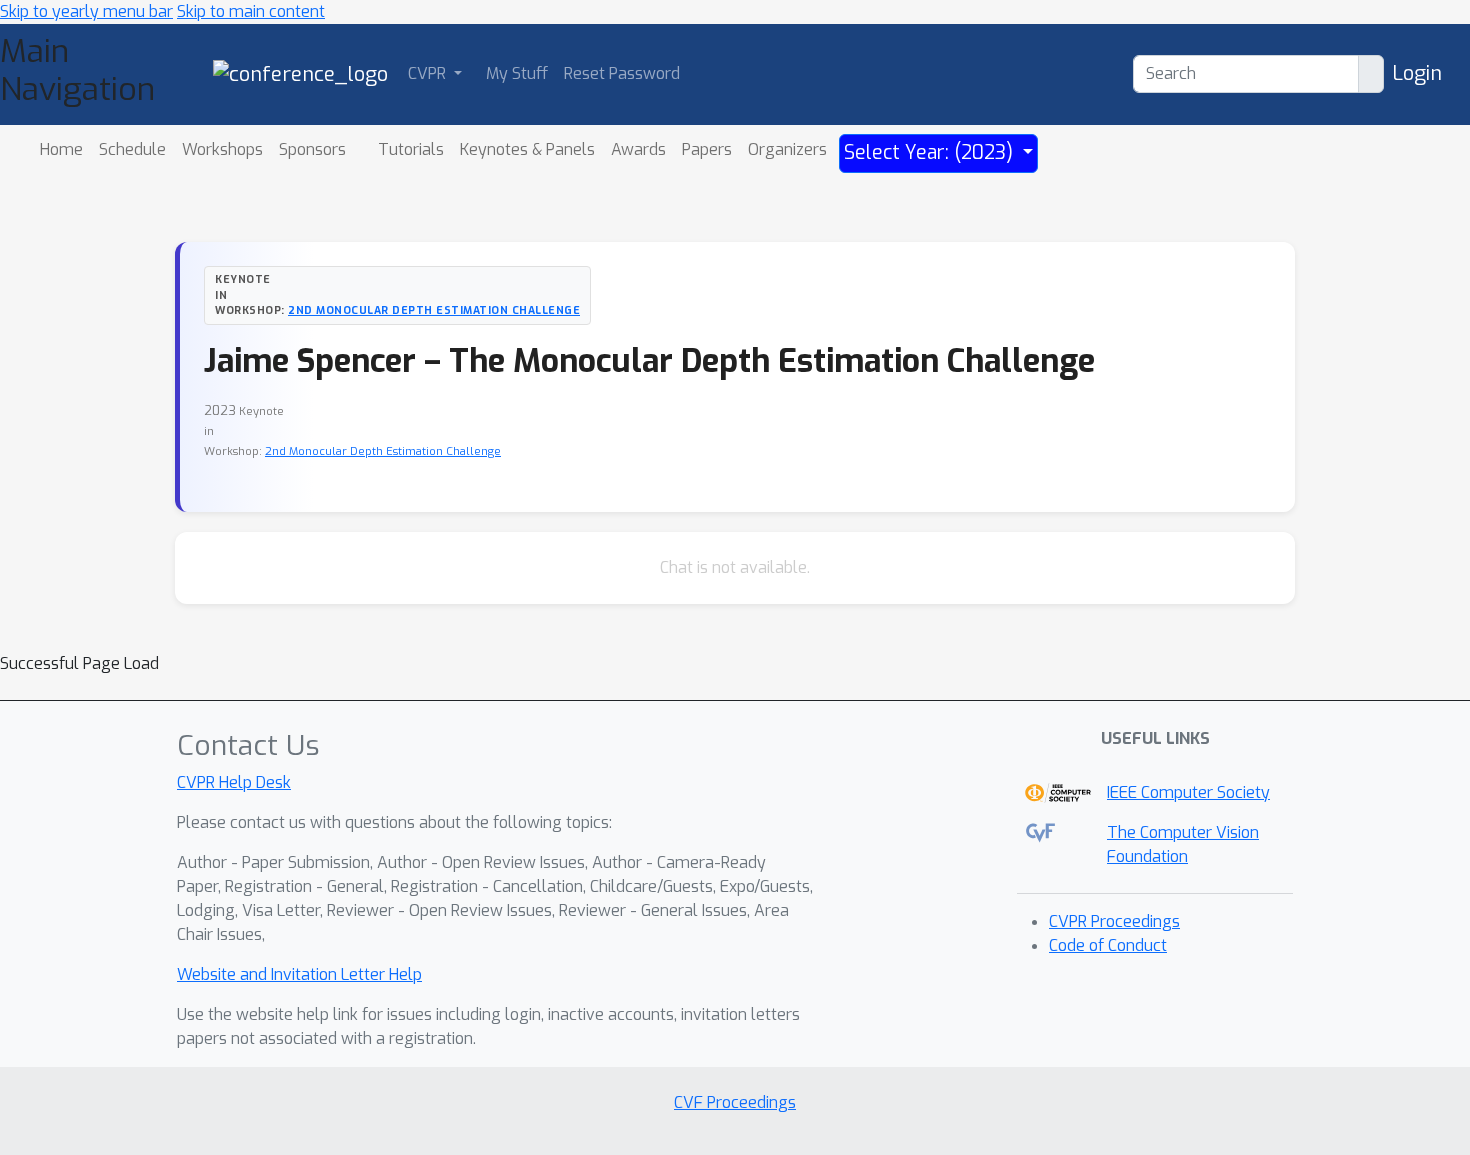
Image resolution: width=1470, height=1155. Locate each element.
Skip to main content (251, 11)
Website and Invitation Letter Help (299, 974)
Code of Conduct (1108, 945)
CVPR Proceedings (1114, 921)
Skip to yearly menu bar (86, 11)
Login (1417, 73)
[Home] (300, 73)
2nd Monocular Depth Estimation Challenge (434, 310)
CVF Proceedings (735, 1102)
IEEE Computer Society (1188, 792)
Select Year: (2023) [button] (931, 152)
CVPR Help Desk (234, 782)
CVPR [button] (429, 73)
